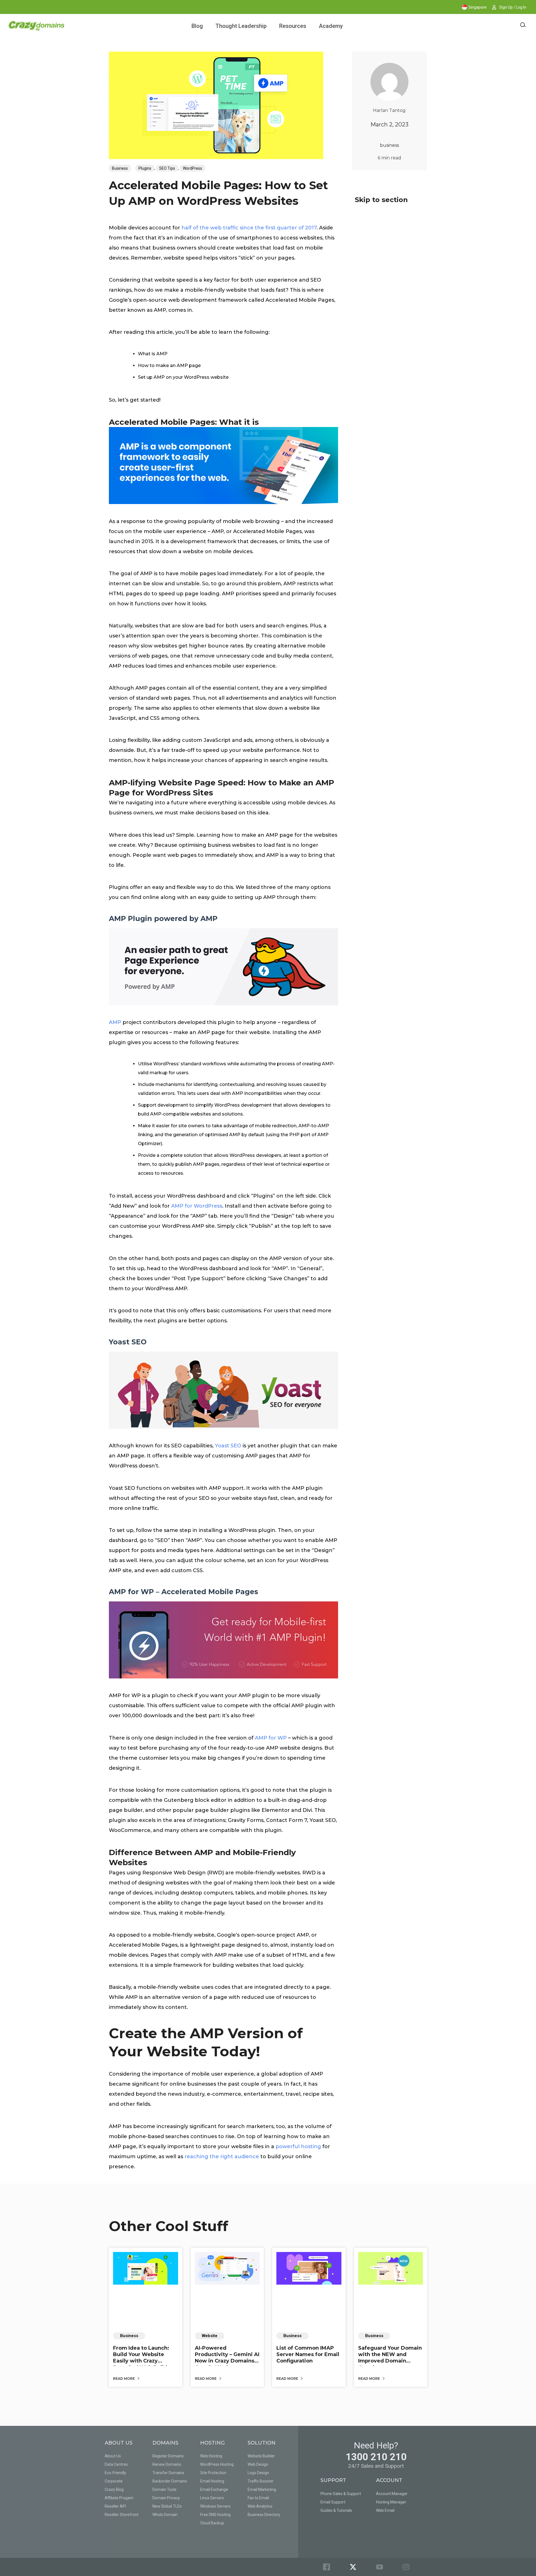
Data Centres (116, 2464)
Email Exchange (214, 2489)
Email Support (333, 2502)
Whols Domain (165, 2515)
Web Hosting (211, 2456)
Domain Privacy (166, 2498)
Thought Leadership (241, 26)
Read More (124, 2379)
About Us (113, 2456)
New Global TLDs (167, 2506)
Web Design (258, 2464)
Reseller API (115, 2506)
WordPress (192, 168)
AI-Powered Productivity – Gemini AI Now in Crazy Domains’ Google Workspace (227, 2358)
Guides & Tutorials (336, 2510)
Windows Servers (215, 2506)
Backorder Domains (170, 2481)
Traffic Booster (261, 2481)
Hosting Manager (391, 2502)
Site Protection (213, 2473)
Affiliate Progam (119, 2498)
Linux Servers (212, 2498)
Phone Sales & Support (341, 2494)
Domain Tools (164, 2489)
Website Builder (261, 2456)
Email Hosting (212, 2481)
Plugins (145, 168)
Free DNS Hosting (215, 2515)
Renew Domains (167, 2464)
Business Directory (264, 2515)
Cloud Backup (212, 2523)
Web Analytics (260, 2506)
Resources (293, 26)
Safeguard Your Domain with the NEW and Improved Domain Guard (390, 2358)
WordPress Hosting (217, 2464)
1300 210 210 (376, 2457)
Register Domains (168, 2456)
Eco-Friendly (115, 2473)
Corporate (114, 2481)
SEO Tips (167, 168)
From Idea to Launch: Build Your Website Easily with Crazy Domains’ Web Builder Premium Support (143, 2361)
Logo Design (258, 2473)
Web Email (385, 2510)
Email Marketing (262, 2489)
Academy (331, 26)
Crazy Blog (114, 2489)
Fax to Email (258, 2498)
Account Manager (392, 2494)
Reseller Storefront (122, 2515)
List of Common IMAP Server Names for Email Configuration (308, 2355)
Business (120, 168)
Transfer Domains (168, 2473)
